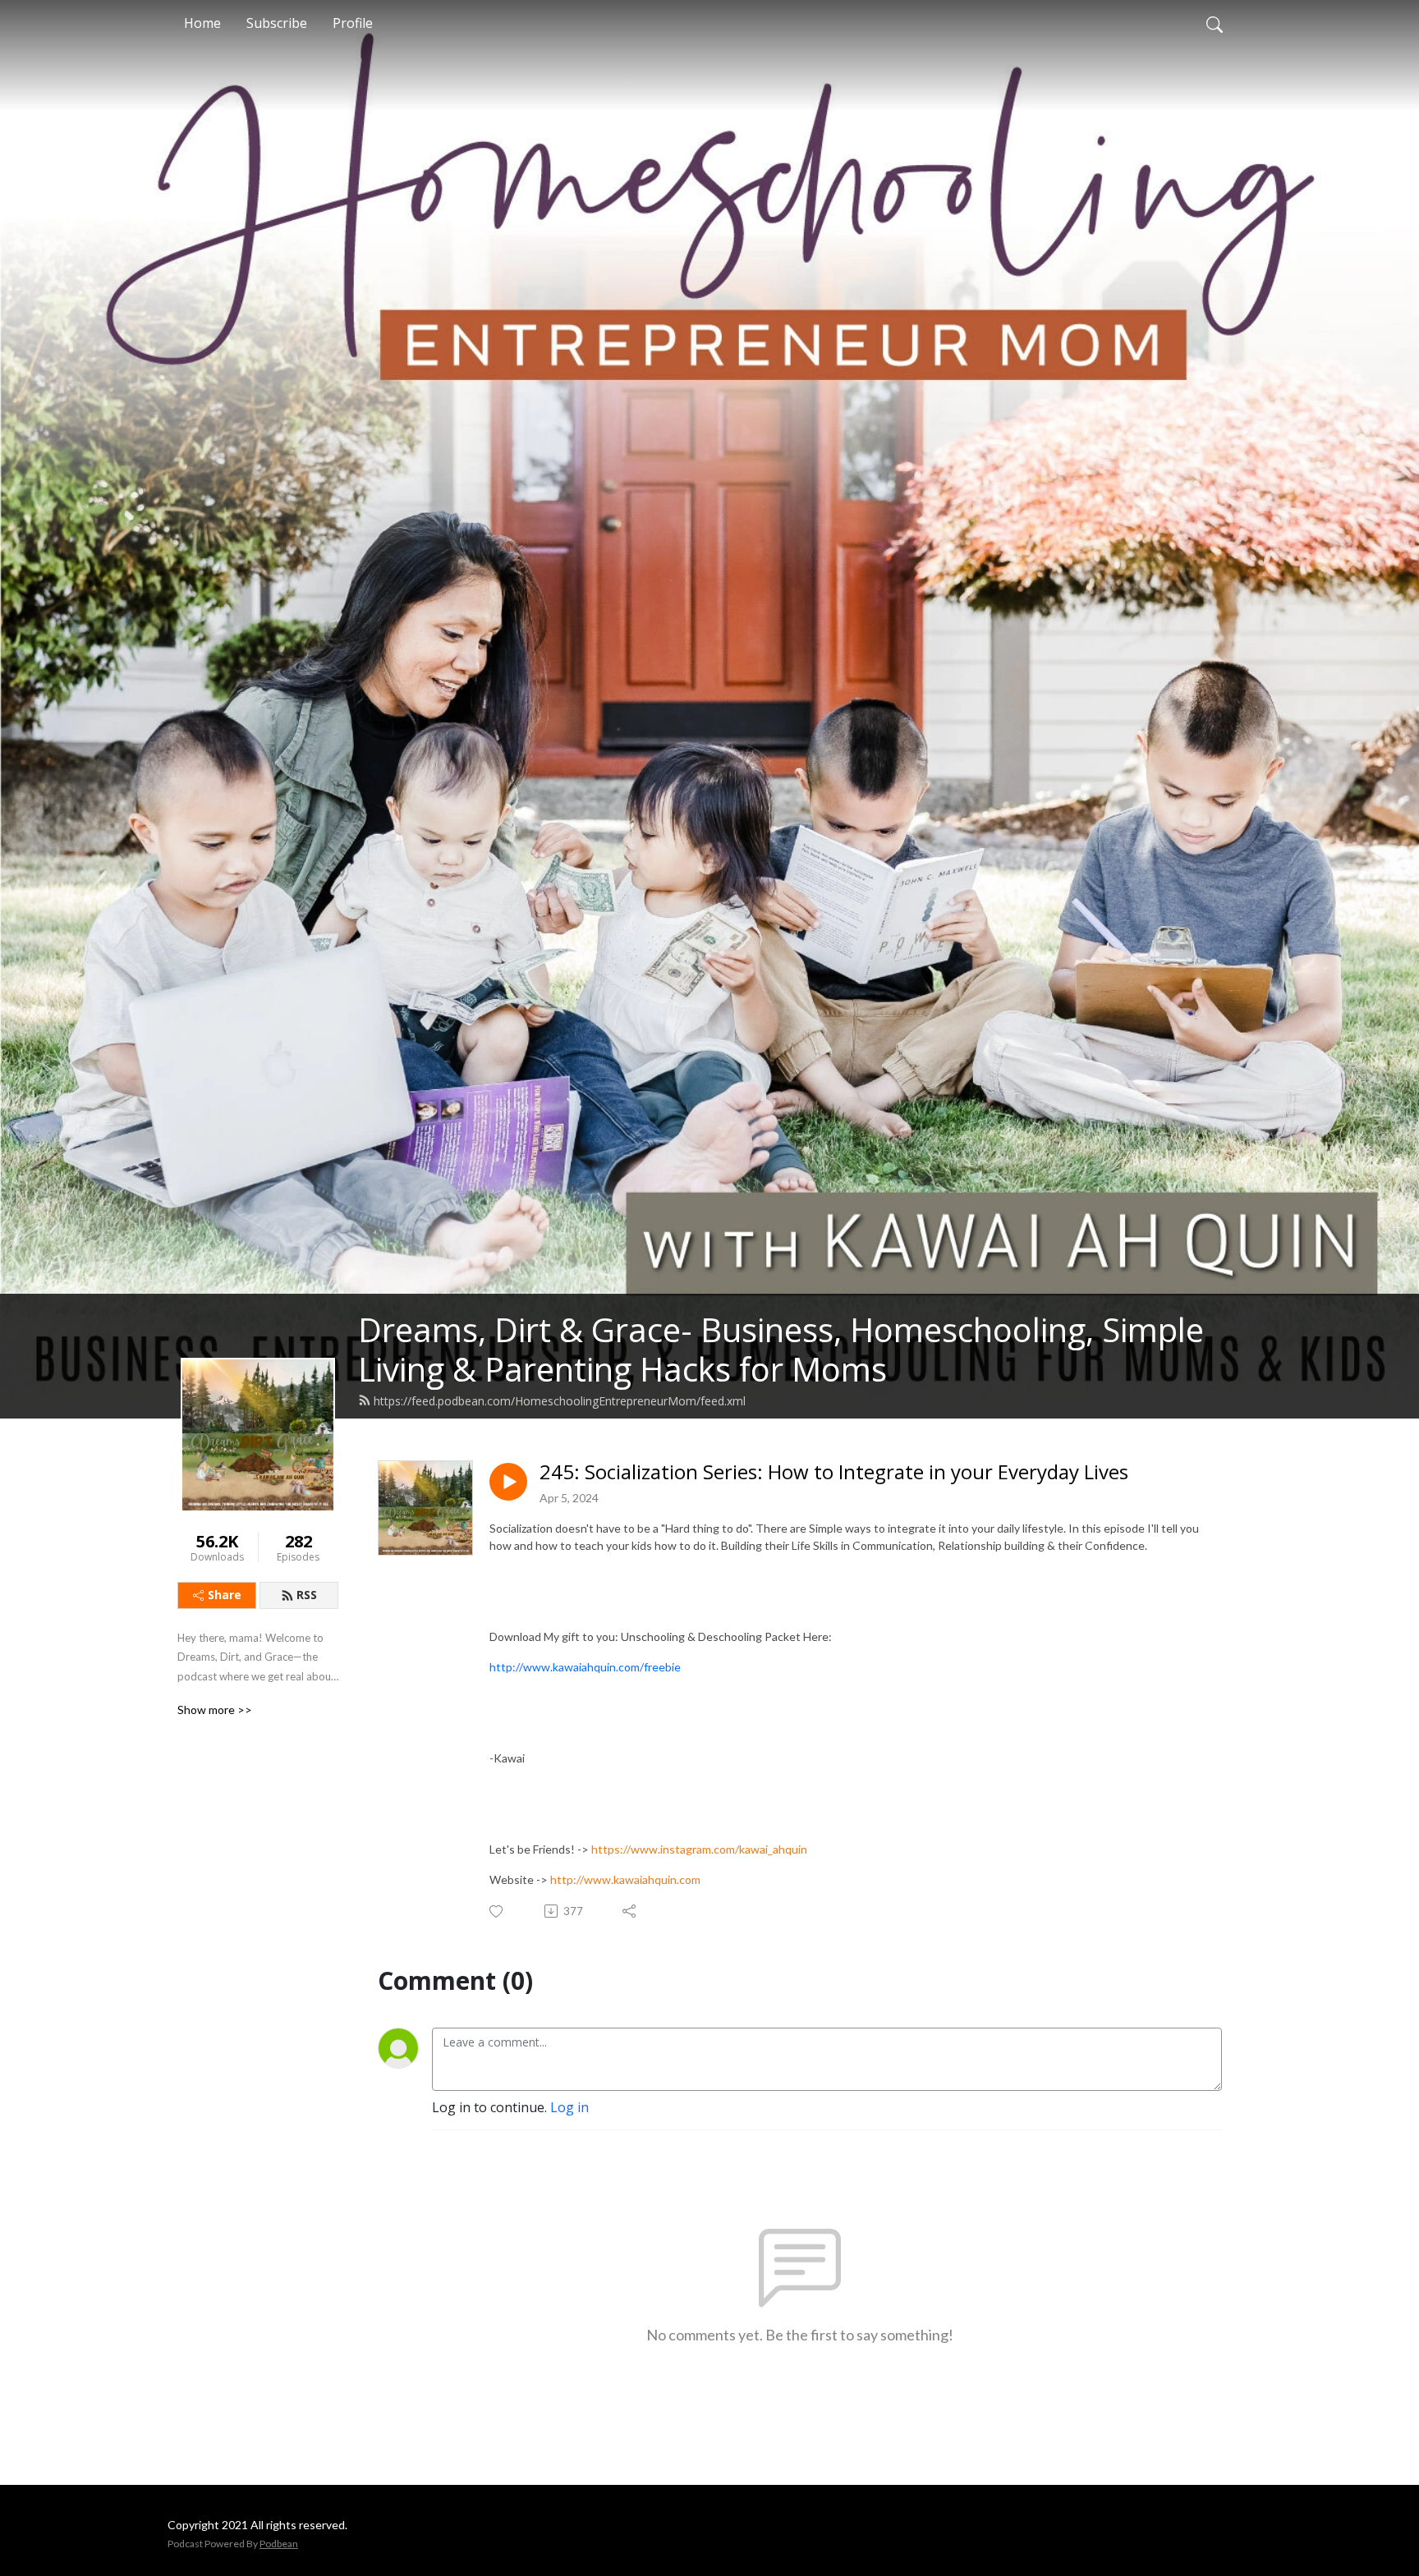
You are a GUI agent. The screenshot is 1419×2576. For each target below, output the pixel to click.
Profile (353, 23)
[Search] (1215, 23)
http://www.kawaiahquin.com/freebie (585, 1667)
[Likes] (497, 1911)
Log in (569, 2107)
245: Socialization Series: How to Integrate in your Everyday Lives (834, 1472)
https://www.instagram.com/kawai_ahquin (699, 1849)
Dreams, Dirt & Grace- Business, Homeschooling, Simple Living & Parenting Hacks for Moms (781, 1349)
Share (225, 1595)
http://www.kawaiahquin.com (625, 1879)
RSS (307, 1595)
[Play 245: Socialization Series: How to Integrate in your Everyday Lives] (508, 1482)
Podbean (279, 2544)
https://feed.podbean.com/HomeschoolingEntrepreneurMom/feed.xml (560, 1401)
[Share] (630, 1911)
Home (202, 23)
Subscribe (277, 23)
